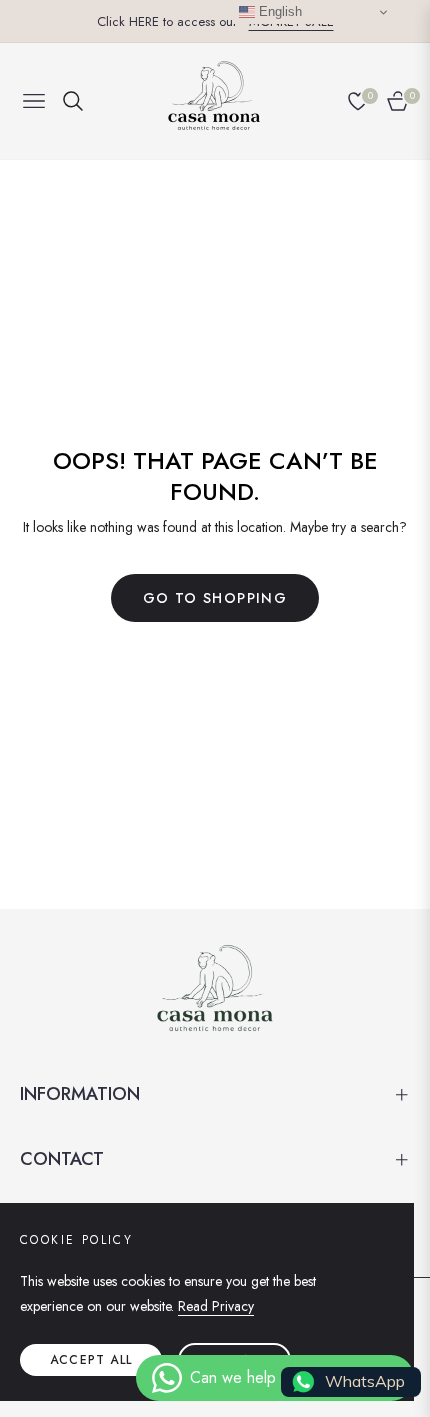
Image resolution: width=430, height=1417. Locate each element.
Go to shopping (215, 598)
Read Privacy (216, 1306)
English (278, 11)
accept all (91, 1360)
